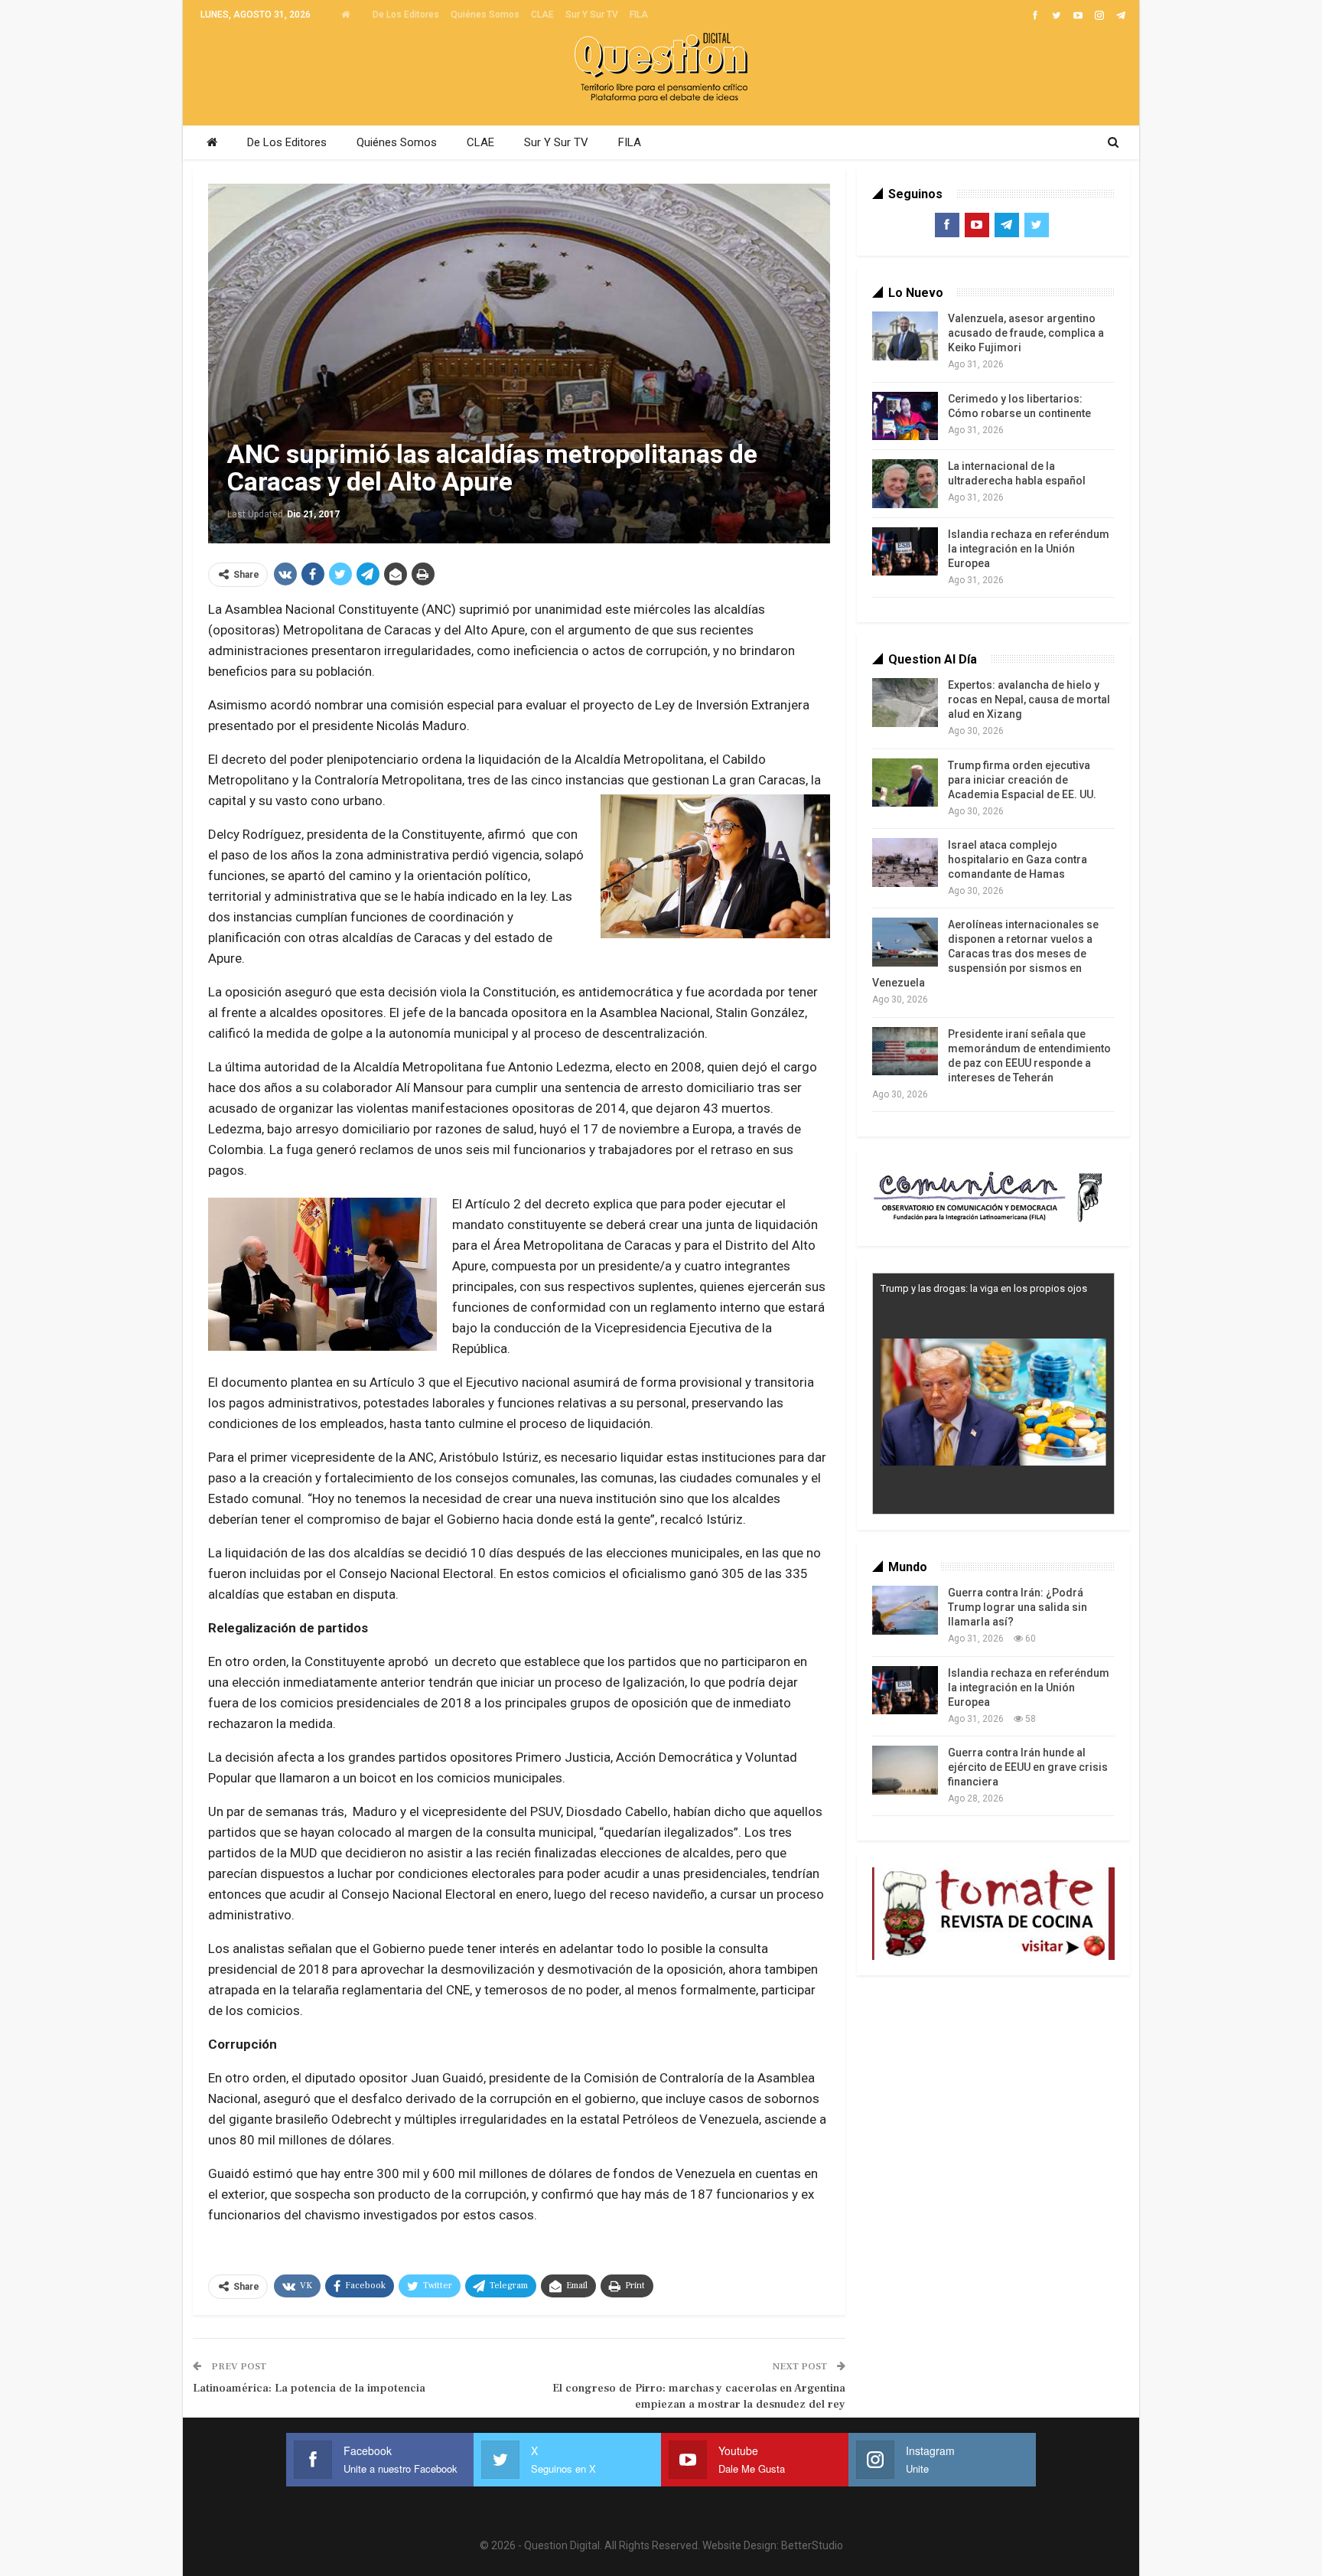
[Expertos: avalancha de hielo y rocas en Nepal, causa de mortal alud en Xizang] (905, 703)
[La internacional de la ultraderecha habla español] (905, 484)
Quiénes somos (485, 15)
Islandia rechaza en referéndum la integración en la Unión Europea (1029, 549)
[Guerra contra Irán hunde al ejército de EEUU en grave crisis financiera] (905, 1770)
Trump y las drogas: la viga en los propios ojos (984, 1288)
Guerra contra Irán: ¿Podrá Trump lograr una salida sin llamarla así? (1018, 1607)
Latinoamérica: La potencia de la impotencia (309, 2388)
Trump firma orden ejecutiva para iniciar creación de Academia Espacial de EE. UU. (1022, 780)
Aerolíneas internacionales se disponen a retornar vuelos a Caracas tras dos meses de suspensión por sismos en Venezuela (985, 954)
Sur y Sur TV (592, 15)
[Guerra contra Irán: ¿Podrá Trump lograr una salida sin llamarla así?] (905, 1610)
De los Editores (406, 15)
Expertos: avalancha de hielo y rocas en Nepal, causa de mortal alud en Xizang (1029, 699)
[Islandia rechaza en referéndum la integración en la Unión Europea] (905, 552)
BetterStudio (812, 2545)
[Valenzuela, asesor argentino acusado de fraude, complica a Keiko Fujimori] (905, 336)
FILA (639, 15)
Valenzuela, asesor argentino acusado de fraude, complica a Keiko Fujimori (1026, 333)
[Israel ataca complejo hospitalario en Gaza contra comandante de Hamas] (905, 862)
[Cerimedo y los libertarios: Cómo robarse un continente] (905, 416)
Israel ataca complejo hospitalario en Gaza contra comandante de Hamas (1018, 859)
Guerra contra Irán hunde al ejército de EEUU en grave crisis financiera (1028, 1767)
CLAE (542, 15)
